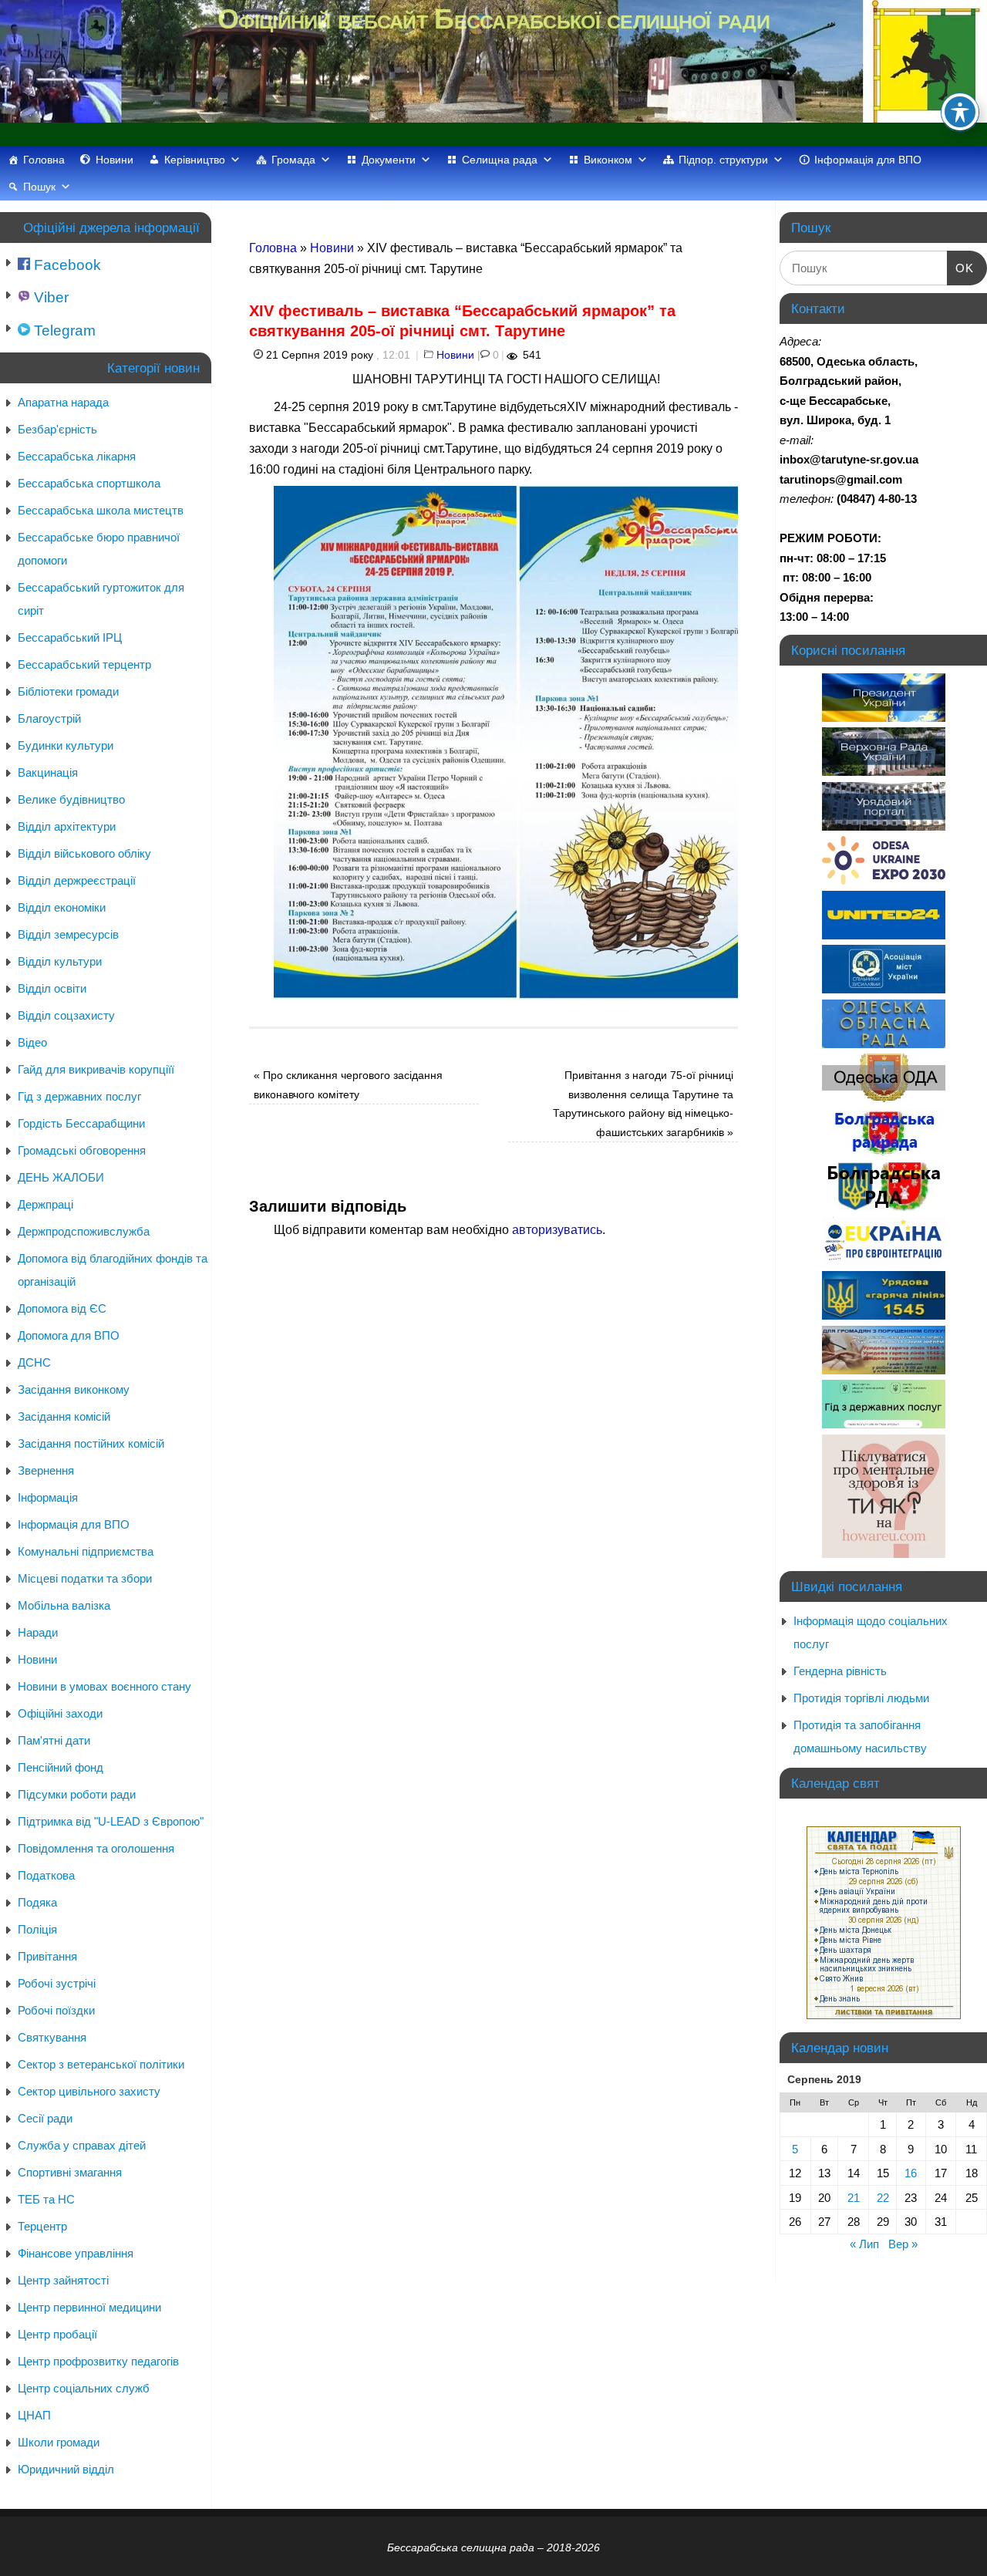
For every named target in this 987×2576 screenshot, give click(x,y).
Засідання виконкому (74, 1389)
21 (854, 2198)
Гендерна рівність (840, 1671)
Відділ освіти (52, 988)
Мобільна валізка (64, 1605)
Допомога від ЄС (62, 1308)
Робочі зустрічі (57, 1983)
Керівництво (195, 160)
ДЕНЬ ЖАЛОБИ (61, 1177)
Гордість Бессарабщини (81, 1123)
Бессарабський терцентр (84, 664)
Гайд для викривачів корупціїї (96, 1069)
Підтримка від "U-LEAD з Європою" (111, 1821)
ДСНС (34, 1362)
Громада (293, 160)
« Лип (864, 2244)
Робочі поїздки (56, 2010)
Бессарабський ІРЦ (70, 637)
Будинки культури (66, 745)
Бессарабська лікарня (77, 456)
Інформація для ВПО (868, 160)
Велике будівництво (71, 799)
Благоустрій (49, 718)
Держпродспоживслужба (84, 1231)
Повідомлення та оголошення (96, 1848)
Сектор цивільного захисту (89, 2091)
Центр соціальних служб (84, 2388)
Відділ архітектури (67, 826)
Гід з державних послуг (79, 1096)
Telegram (63, 330)
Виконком (608, 160)
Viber (49, 297)
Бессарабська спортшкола (89, 483)
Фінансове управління (76, 2253)
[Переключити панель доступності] (960, 112)
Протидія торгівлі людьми (861, 1698)
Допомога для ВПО (69, 1335)
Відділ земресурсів (68, 934)
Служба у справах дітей (82, 2145)
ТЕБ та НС (46, 2199)
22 (883, 2198)
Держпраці (45, 1204)
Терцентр (42, 2226)
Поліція (37, 1929)
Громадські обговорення (82, 1150)
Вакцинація (48, 772)
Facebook (66, 265)
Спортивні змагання (70, 2172)
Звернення (46, 1470)
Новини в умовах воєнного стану (104, 1686)
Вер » (903, 2244)
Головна (44, 160)
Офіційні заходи (60, 1713)
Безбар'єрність (57, 429)
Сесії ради (45, 2118)
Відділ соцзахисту (66, 1015)
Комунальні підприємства (86, 1551)
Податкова (46, 1875)
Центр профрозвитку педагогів (98, 2361)
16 (911, 2173)
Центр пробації (57, 2334)
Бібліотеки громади (68, 691)
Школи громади (59, 2442)
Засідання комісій (64, 1416)
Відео (32, 1042)
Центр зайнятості (63, 2280)
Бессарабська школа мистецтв (101, 510)
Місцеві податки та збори (85, 1578)
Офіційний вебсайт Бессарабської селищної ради (493, 19)
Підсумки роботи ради (77, 1794)
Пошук (39, 187)
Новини (115, 160)
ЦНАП (34, 2415)
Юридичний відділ (66, 2469)
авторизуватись (557, 1230)
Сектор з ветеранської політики (101, 2064)
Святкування (52, 2037)
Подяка (37, 1902)
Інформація (48, 1497)
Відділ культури (60, 961)
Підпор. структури (723, 160)
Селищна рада (500, 160)
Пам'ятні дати (54, 1740)
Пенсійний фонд (61, 1767)
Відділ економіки (62, 907)
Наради (38, 1632)
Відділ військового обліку (84, 853)
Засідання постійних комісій (91, 1443)
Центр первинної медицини (89, 2307)
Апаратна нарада (63, 402)
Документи (389, 160)
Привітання (47, 1956)
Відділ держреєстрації (77, 880)
